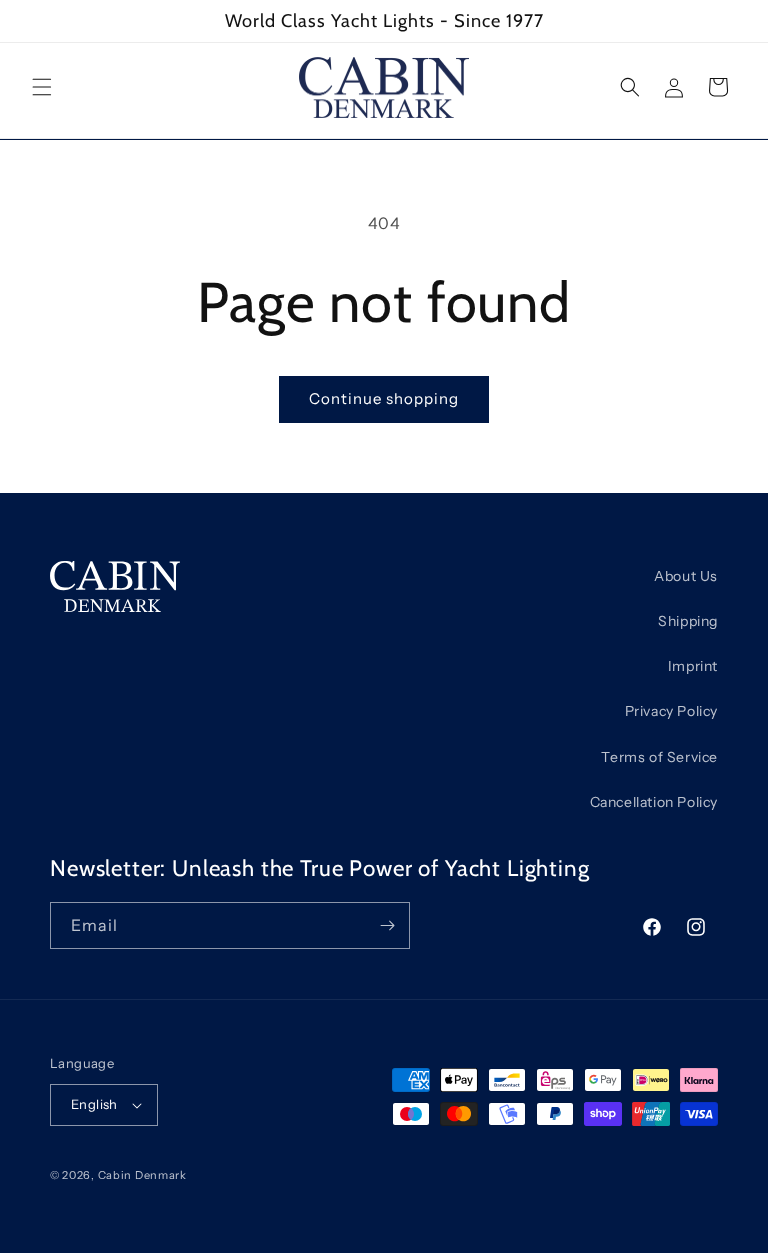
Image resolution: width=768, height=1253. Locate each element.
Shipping (688, 621)
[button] (42, 87)
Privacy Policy (671, 711)
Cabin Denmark (142, 1175)
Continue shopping (384, 398)
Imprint (693, 666)
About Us (686, 576)
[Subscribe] (387, 925)
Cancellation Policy (654, 802)
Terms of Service (659, 757)
